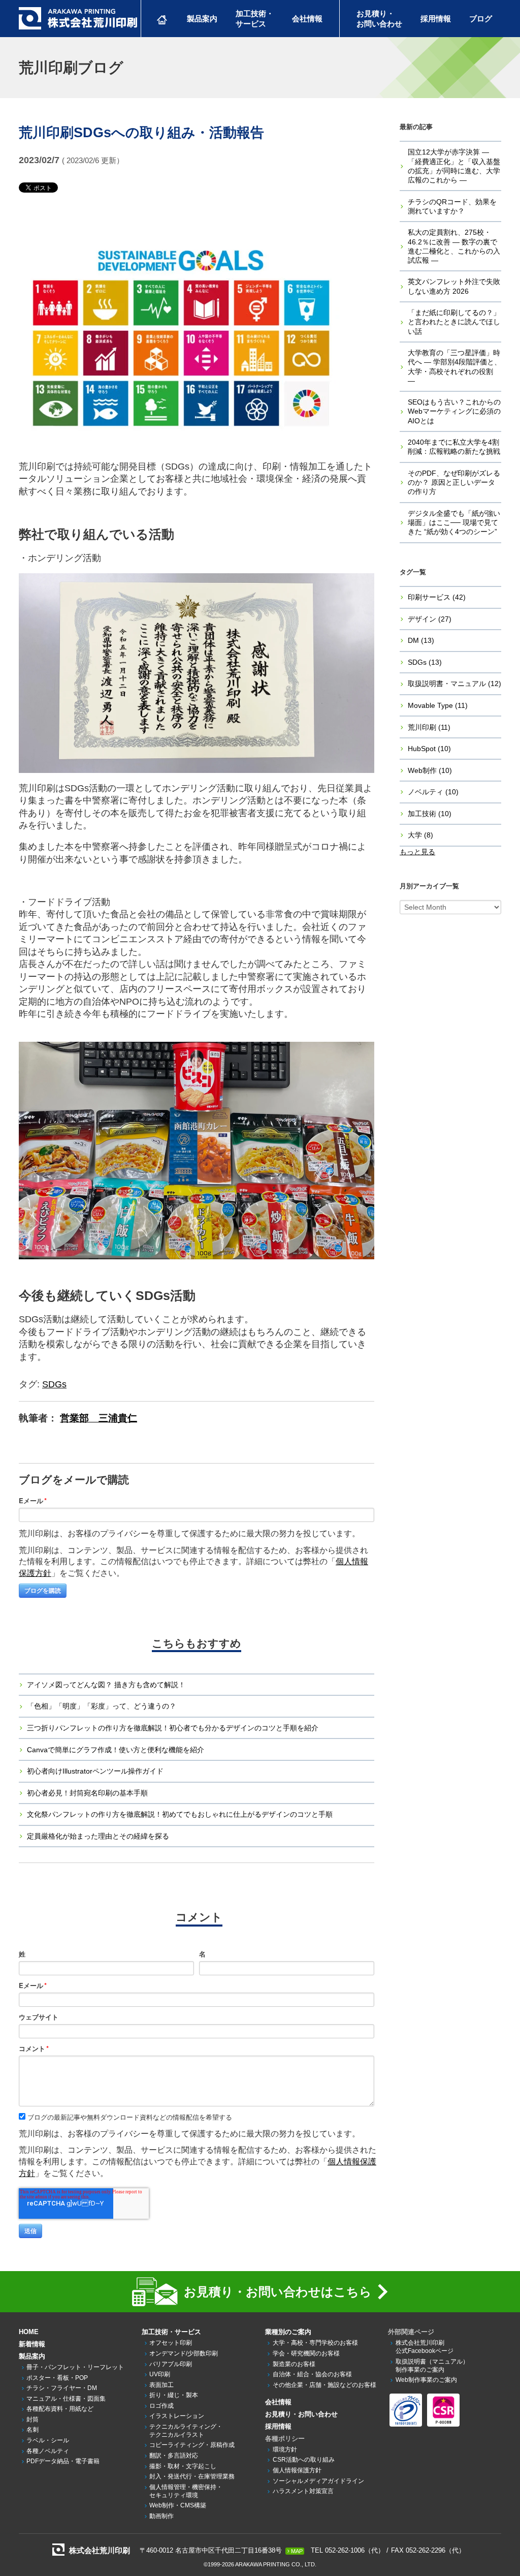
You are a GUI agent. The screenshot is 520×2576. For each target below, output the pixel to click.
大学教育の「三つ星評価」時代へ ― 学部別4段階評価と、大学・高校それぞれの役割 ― (454, 367)
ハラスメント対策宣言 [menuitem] (303, 2491)
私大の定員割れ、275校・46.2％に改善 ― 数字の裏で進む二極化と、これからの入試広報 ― (454, 246)
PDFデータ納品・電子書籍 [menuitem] (63, 2461)
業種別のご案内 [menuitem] (288, 2332)
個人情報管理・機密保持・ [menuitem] (186, 2491)
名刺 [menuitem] (32, 2430)
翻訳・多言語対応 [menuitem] (174, 2456)
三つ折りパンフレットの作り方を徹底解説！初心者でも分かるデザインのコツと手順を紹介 (173, 1728)
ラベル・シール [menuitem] (48, 2440)
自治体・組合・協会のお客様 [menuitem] (312, 2374)
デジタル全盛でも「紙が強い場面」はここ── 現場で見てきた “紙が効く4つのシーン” (454, 522)
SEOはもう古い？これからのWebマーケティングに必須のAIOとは (454, 411)
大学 (420, 835)
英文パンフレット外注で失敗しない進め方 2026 (454, 286)
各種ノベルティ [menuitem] (48, 2451)
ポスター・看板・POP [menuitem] (57, 2378)
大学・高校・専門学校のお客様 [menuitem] (315, 2343)
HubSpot (429, 749)
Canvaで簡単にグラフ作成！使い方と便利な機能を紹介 (116, 1750)
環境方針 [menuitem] (285, 2449)
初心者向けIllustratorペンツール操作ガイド (95, 1771)
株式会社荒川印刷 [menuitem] (425, 2347)
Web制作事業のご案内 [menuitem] (426, 2380)
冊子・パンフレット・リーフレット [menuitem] (75, 2367)
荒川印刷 (429, 727)
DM (421, 640)
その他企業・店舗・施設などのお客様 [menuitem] (324, 2385)
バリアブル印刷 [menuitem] (171, 2364)
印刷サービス (437, 597)
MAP (297, 2551)
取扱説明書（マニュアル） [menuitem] (432, 2366)
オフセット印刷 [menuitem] (171, 2343)
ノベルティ (433, 792)
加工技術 (430, 814)
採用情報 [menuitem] (436, 19)
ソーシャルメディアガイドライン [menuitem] (318, 2481)
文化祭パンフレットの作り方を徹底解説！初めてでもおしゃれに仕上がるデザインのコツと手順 (180, 1814)
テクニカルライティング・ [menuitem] (186, 2431)
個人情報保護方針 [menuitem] (297, 2470)
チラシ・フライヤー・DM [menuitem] (62, 2388)
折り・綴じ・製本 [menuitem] (174, 2395)
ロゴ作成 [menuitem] (161, 2406)
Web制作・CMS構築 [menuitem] (178, 2505)
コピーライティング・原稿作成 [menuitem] (192, 2445)
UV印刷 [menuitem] (160, 2374)
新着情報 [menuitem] (32, 2344)
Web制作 (430, 770)
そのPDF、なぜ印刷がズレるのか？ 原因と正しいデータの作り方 (454, 482)
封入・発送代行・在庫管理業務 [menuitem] (192, 2476)
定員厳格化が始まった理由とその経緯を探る (98, 1836)
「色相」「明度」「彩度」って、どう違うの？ (102, 1706)
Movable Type (438, 705)
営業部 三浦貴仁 (99, 1418)
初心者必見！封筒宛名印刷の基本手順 (87, 1793)
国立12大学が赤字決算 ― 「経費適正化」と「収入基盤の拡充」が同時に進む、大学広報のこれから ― (454, 166)
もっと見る (417, 852)
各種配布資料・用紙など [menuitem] (60, 2409)
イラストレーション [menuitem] (177, 2416)
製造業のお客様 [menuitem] (294, 2364)
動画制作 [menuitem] (161, 2516)
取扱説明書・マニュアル (454, 684)
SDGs (54, 1384)
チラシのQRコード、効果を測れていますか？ (452, 206)
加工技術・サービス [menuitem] (171, 2332)
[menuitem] (162, 19)
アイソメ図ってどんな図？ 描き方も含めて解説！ (106, 1685)
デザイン (430, 619)
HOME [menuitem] (29, 2332)
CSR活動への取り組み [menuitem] (304, 2460)
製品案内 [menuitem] (202, 19)
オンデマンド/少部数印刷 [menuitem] (184, 2353)
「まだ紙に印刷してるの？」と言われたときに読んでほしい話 (454, 322)
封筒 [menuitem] (32, 2419)
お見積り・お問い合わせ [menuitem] (301, 2414)
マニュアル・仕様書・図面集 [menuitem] (66, 2399)
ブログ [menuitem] (481, 19)
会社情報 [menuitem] (307, 19)
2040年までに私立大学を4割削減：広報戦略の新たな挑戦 (454, 447)
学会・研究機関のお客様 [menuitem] (306, 2353)
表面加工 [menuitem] (161, 2385)
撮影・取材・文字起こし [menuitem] (183, 2466)
